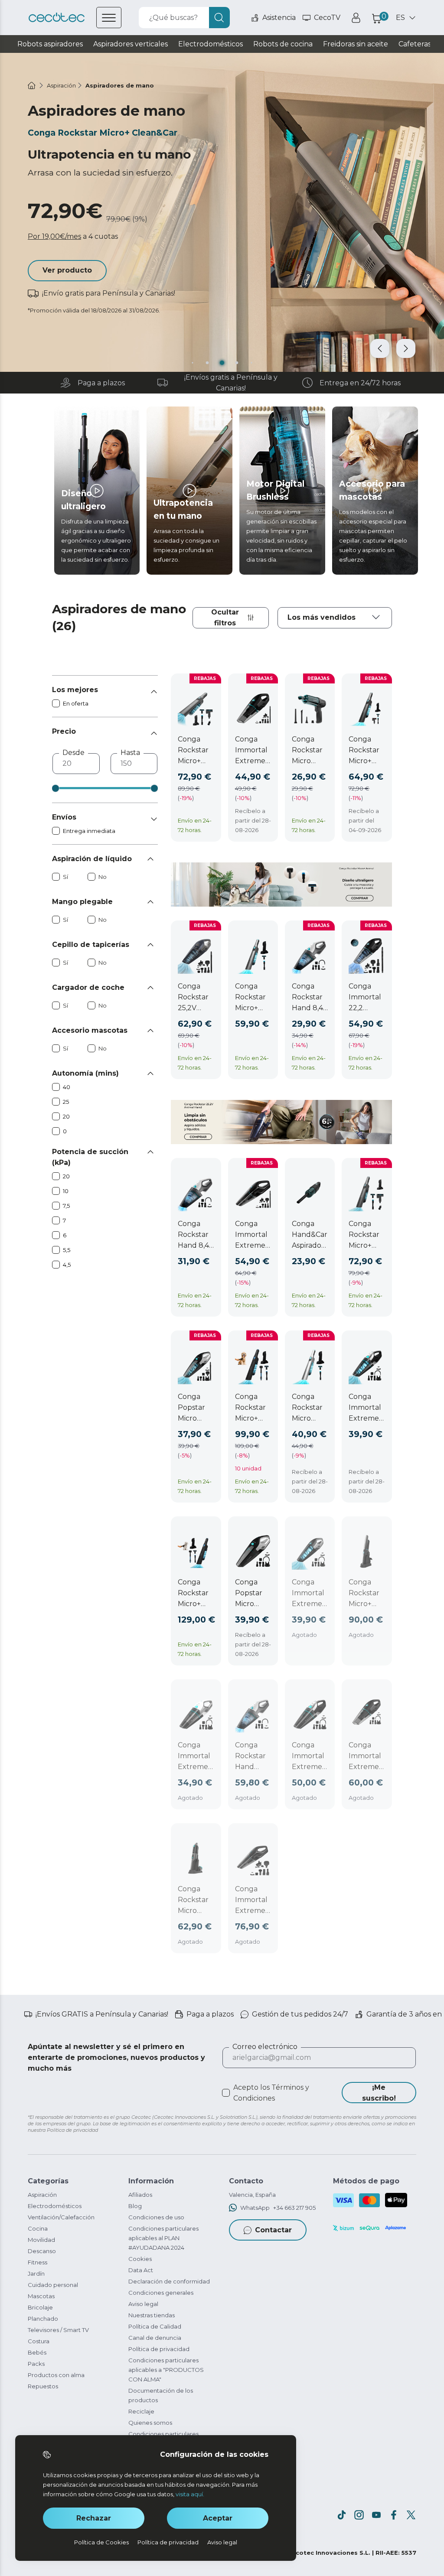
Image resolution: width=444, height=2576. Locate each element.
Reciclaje (141, 2411)
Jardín (36, 2274)
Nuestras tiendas (152, 2315)
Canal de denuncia (155, 2338)
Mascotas (41, 2296)
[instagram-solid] (359, 2515)
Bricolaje (40, 2307)
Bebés (37, 2352)
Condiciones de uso (156, 2217)
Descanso (42, 2251)
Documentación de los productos (161, 2395)
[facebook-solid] (394, 2515)
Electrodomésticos (55, 2206)
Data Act (141, 2270)
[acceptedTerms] (226, 2093)
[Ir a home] (32, 85)
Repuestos (43, 2386)
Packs (36, 2364)
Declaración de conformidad (169, 2281)
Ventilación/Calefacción (61, 2217)
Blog (135, 2206)
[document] (335, 618)
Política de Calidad (155, 2326)
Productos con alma (56, 2375)
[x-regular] (411, 2515)
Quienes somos (150, 2423)
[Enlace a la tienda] (57, 18)
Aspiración (42, 2195)
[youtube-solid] (376, 2515)
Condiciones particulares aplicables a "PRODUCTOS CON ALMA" (166, 2370)
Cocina (38, 2228)
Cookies (140, 2259)
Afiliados (140, 2195)
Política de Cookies (101, 2542)
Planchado (43, 2319)
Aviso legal (143, 2304)
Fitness (38, 2262)
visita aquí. (190, 2494)
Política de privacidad (159, 2349)
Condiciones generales (161, 2293)
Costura (39, 2341)
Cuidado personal (53, 2285)
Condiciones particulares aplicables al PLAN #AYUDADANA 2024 (163, 2238)
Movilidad (41, 2240)
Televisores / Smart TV (58, 2330)
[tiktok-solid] (342, 2515)
